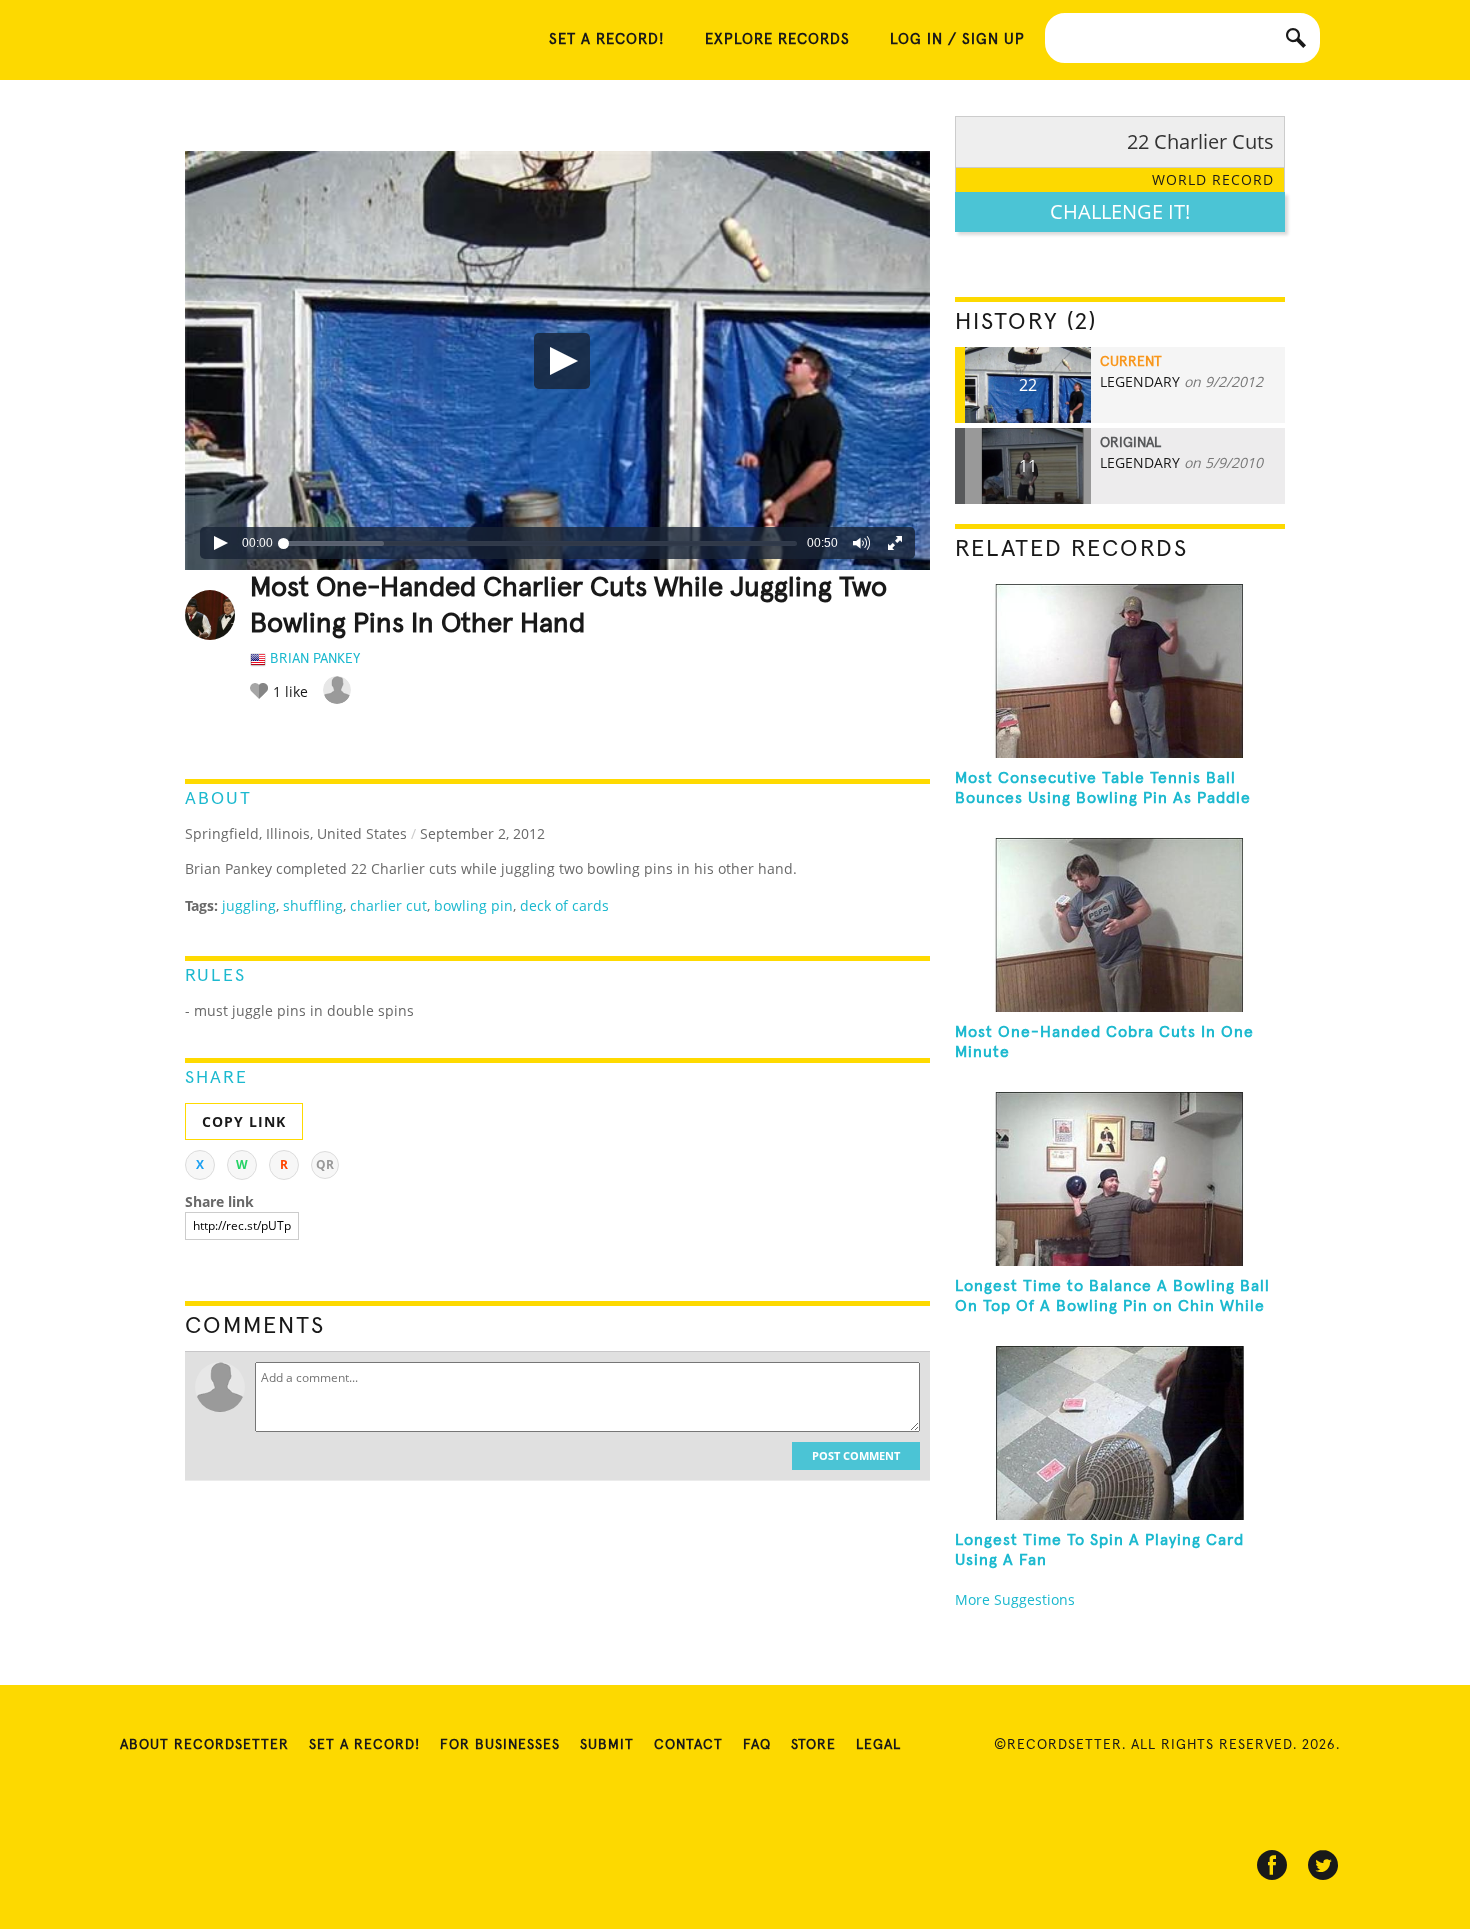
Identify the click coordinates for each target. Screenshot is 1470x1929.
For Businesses (500, 1745)
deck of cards (564, 905)
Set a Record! (364, 1745)
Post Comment (856, 1455)
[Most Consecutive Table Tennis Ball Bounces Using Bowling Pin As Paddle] (1120, 671)
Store (813, 1745)
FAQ (757, 1745)
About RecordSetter (204, 1745)
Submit (607, 1745)
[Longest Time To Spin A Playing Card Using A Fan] (1120, 1433)
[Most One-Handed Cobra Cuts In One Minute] (1120, 925)
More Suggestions (1015, 1599)
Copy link (244, 1121)
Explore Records (777, 39)
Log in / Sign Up (957, 39)
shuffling (313, 905)
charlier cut (388, 905)
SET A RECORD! (607, 39)
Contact (688, 1745)
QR (325, 1164)
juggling (249, 905)
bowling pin (473, 905)
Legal (878, 1745)
